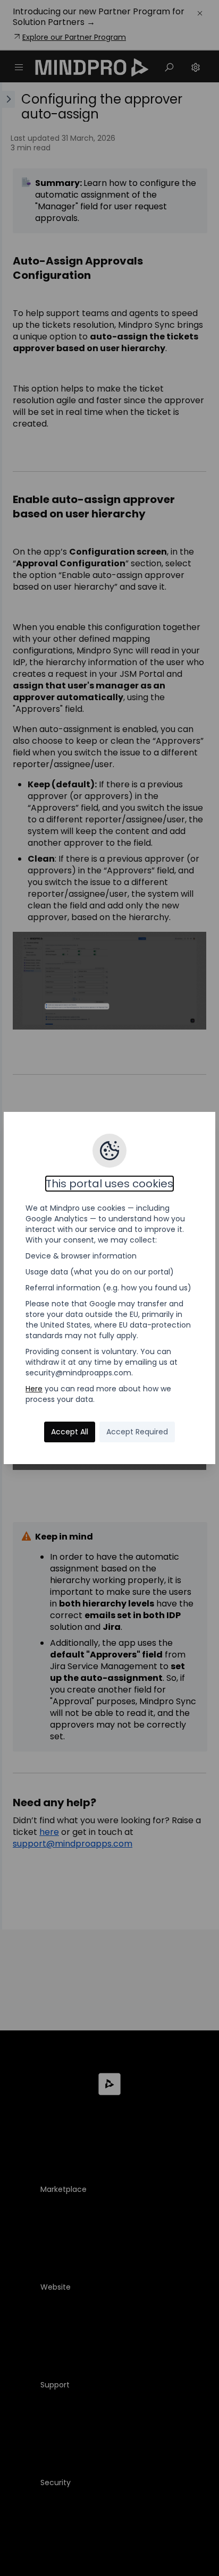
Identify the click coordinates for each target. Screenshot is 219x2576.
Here (34, 1389)
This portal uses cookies (109, 1184)
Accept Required (137, 1432)
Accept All (70, 1432)
